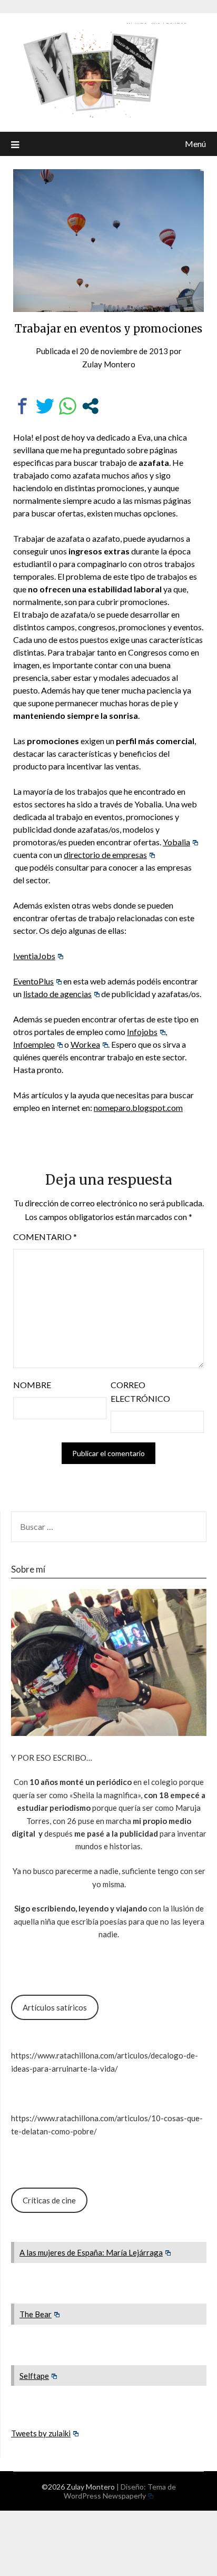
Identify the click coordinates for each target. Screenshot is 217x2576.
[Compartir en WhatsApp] (68, 406)
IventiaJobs (34, 956)
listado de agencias (57, 994)
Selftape (34, 2376)
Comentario (45, 1237)
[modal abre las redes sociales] (90, 406)
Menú (195, 144)
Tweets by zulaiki (41, 2433)
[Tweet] (45, 406)
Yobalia (176, 842)
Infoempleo (34, 1044)
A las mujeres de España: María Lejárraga (91, 2252)
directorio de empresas (105, 855)
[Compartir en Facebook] (22, 406)
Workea (85, 1044)
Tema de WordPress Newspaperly (120, 2491)
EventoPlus (33, 981)
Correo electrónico (140, 1392)
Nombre (32, 1385)
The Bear (36, 2314)
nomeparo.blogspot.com (138, 1108)
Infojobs (142, 1032)
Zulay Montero (109, 364)
